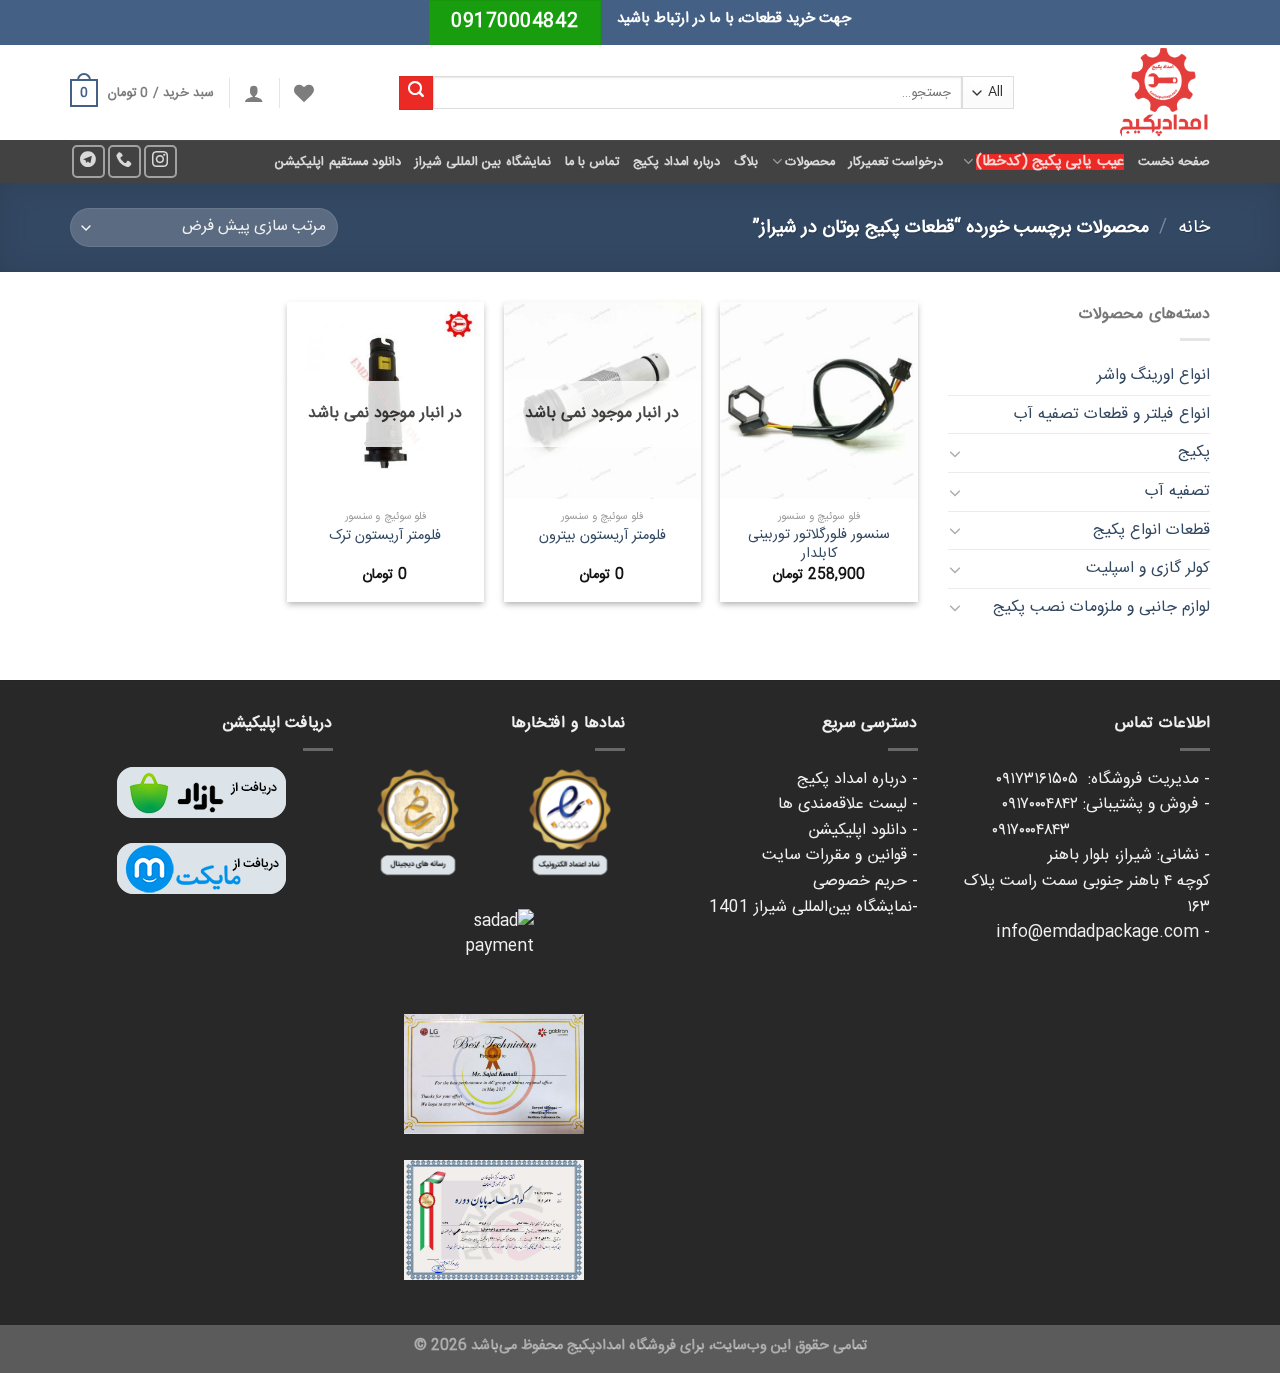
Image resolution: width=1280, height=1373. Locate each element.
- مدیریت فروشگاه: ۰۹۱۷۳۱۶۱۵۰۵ (1103, 779)
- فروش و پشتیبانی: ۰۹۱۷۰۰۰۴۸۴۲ (1106, 804)
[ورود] (254, 93)
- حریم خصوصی (865, 881)
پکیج (1194, 452)
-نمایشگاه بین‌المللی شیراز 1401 (813, 907)
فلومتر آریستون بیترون (602, 536)
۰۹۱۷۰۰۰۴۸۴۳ (1101, 830)
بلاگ (746, 162)
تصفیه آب (1177, 491)
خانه (1194, 228)
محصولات (810, 162)
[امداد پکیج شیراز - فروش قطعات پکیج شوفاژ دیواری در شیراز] (1127, 92)
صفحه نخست (1174, 162)
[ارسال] (416, 93)
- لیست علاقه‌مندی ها (848, 804)
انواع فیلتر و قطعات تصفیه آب (1112, 414)
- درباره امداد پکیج (857, 779)
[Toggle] (956, 453)
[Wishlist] (304, 93)
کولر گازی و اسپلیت (1148, 568)
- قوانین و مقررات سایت (840, 855)
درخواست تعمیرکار (896, 162)
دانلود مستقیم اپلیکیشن (338, 162)
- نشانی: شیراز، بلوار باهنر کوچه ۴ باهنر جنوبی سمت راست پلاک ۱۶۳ (1087, 881)
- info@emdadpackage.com (1103, 932)
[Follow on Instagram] (160, 161)
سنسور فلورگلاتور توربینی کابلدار (819, 544)
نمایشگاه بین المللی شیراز (483, 162)
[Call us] (124, 161)
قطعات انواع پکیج (1151, 530)
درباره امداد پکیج (676, 162)
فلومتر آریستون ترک (385, 536)
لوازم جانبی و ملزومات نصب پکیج (1101, 607)
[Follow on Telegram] (88, 161)
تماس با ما (592, 162)
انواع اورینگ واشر (1153, 375)
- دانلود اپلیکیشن (863, 830)
